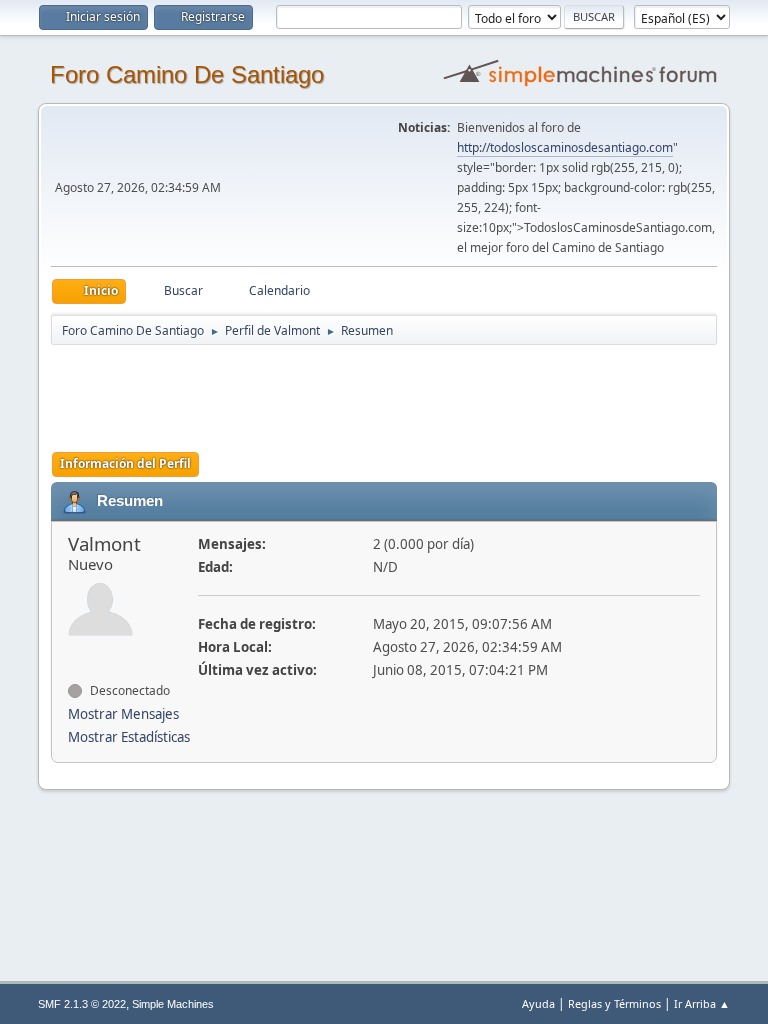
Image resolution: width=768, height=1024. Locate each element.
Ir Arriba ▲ (702, 1003)
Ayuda (538, 1003)
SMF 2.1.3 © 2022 (82, 1004)
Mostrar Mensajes (123, 714)
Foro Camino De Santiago (187, 74)
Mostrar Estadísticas (129, 737)
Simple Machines (173, 1004)
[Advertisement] (403, 392)
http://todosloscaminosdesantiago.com (565, 147)
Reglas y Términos (614, 1003)
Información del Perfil (125, 463)
